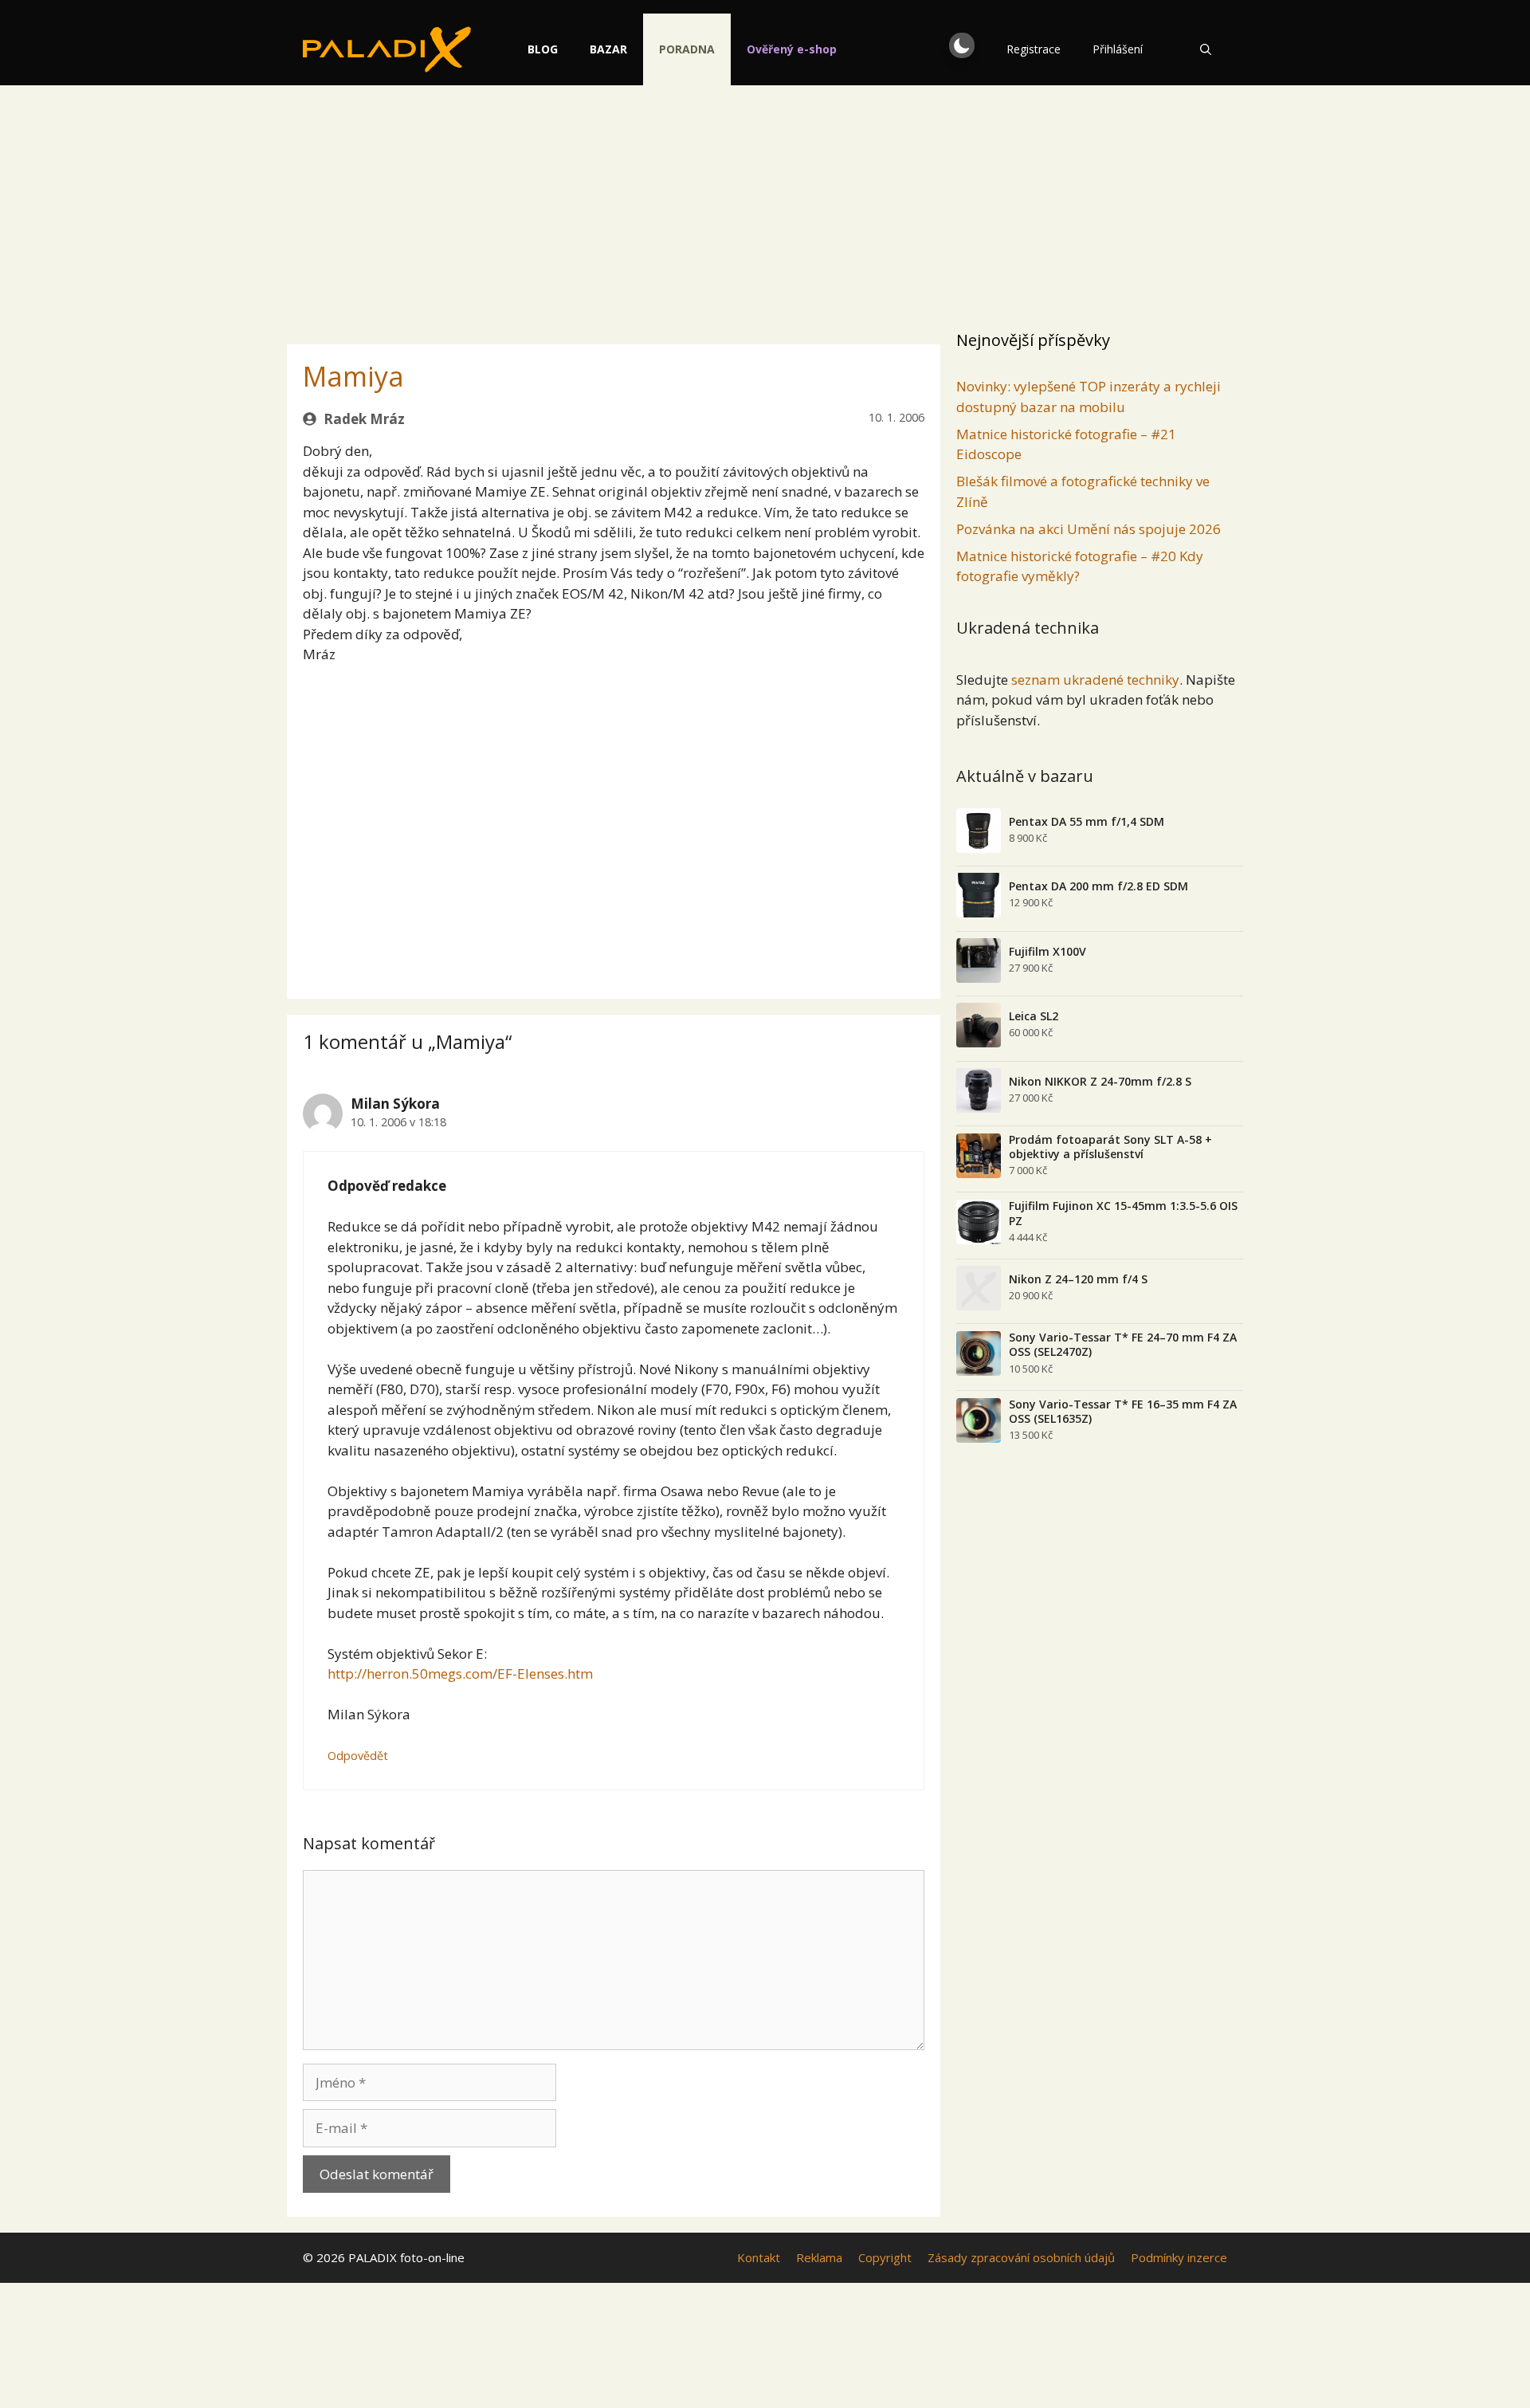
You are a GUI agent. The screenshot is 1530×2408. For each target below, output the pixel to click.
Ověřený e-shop (792, 49)
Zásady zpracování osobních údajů (1021, 2257)
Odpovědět (358, 1756)
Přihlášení (1118, 49)
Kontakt (759, 2257)
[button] (962, 45)
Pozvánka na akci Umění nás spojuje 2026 (1089, 529)
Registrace (1034, 49)
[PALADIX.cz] (387, 49)
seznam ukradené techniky (1095, 680)
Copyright (885, 2257)
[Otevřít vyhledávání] (1206, 49)
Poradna (687, 49)
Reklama (819, 2257)
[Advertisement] (765, 203)
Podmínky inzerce (1179, 2257)
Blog (543, 49)
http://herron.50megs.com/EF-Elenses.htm (460, 1673)
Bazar (608, 49)
